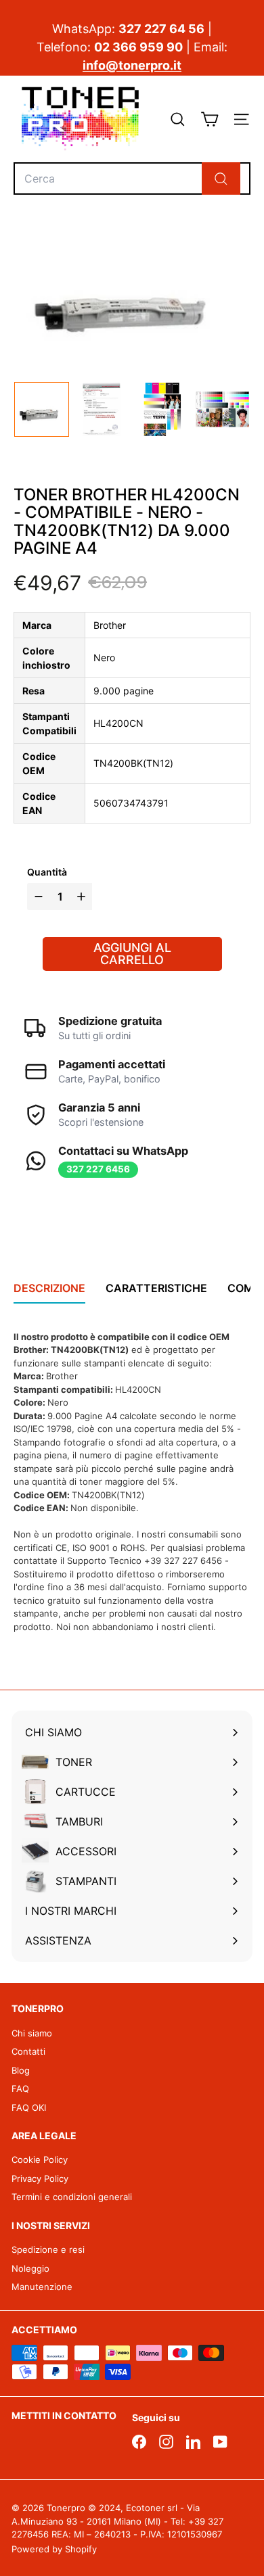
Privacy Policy (40, 2178)
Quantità (47, 872)
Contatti (28, 2051)
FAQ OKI (29, 2107)
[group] (42, 409)
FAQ (20, 2089)
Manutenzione (42, 2287)
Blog (21, 2070)
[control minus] (37, 897)
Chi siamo (32, 2033)
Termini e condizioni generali (72, 2197)
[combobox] (132, 178)
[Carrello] (210, 119)
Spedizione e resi (48, 2249)
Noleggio (30, 2268)
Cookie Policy (40, 2160)
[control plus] (83, 897)
